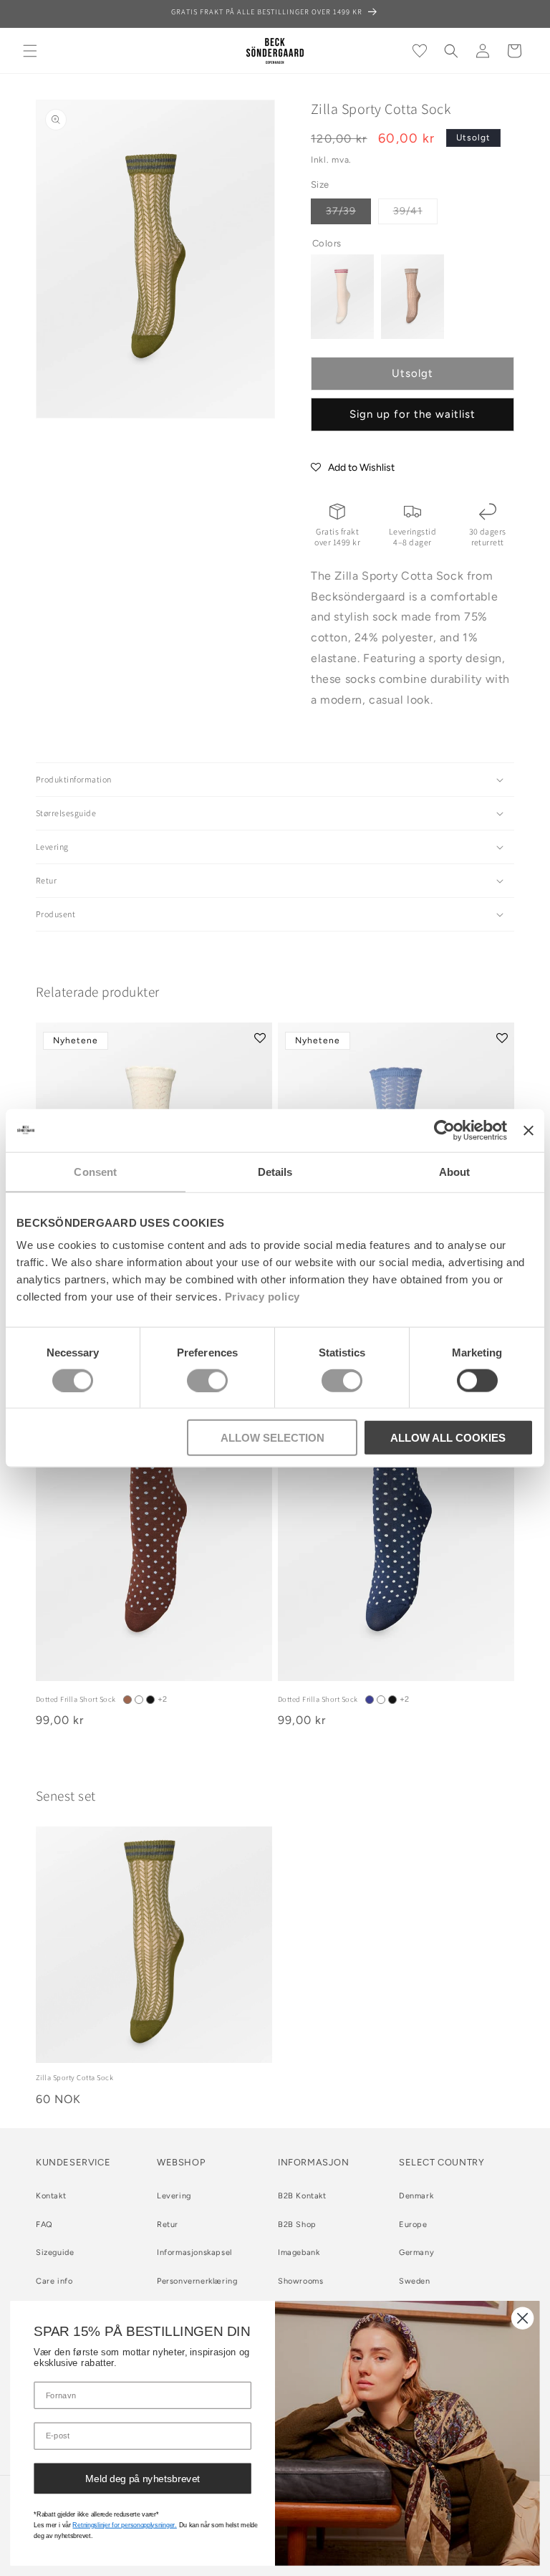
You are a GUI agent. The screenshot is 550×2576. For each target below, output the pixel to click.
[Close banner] (529, 1130)
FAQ (44, 2225)
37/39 (348, 214)
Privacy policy (262, 1297)
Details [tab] (275, 1171)
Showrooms (300, 2281)
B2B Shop (297, 2225)
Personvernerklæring (197, 2281)
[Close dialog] (522, 2318)
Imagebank (299, 2252)
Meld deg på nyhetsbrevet (143, 2478)
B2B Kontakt (302, 2196)
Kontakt (51, 2196)
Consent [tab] (95, 1171)
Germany (416, 2252)
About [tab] (455, 1171)
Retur (168, 2225)
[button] (30, 51)
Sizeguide (55, 2252)
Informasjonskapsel (194, 2252)
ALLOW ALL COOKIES (448, 1438)
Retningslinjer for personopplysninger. (124, 2525)
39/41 (415, 214)
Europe (413, 2225)
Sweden (415, 2281)
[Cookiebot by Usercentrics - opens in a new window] (444, 1130)
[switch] (207, 1380)
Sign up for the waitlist (412, 414)
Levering (174, 2196)
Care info (54, 2281)
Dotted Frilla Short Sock (76, 1699)
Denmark (416, 2196)
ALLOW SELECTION (272, 1438)
